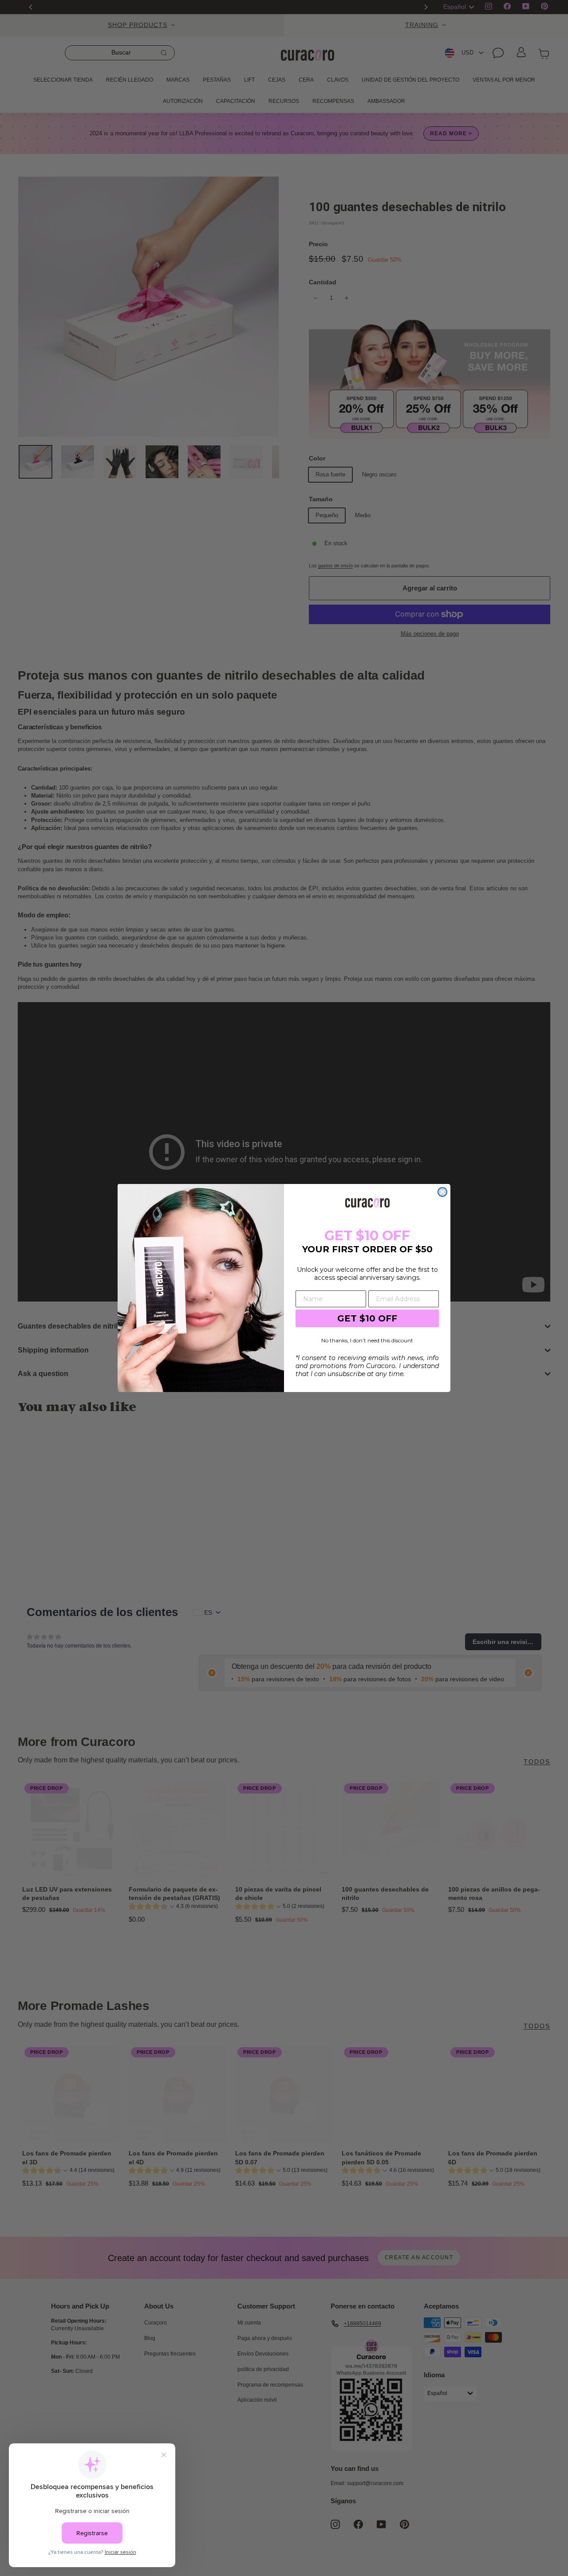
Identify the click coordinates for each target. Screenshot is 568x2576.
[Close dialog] (442, 1192)
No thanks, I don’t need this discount (367, 1340)
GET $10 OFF (367, 1318)
